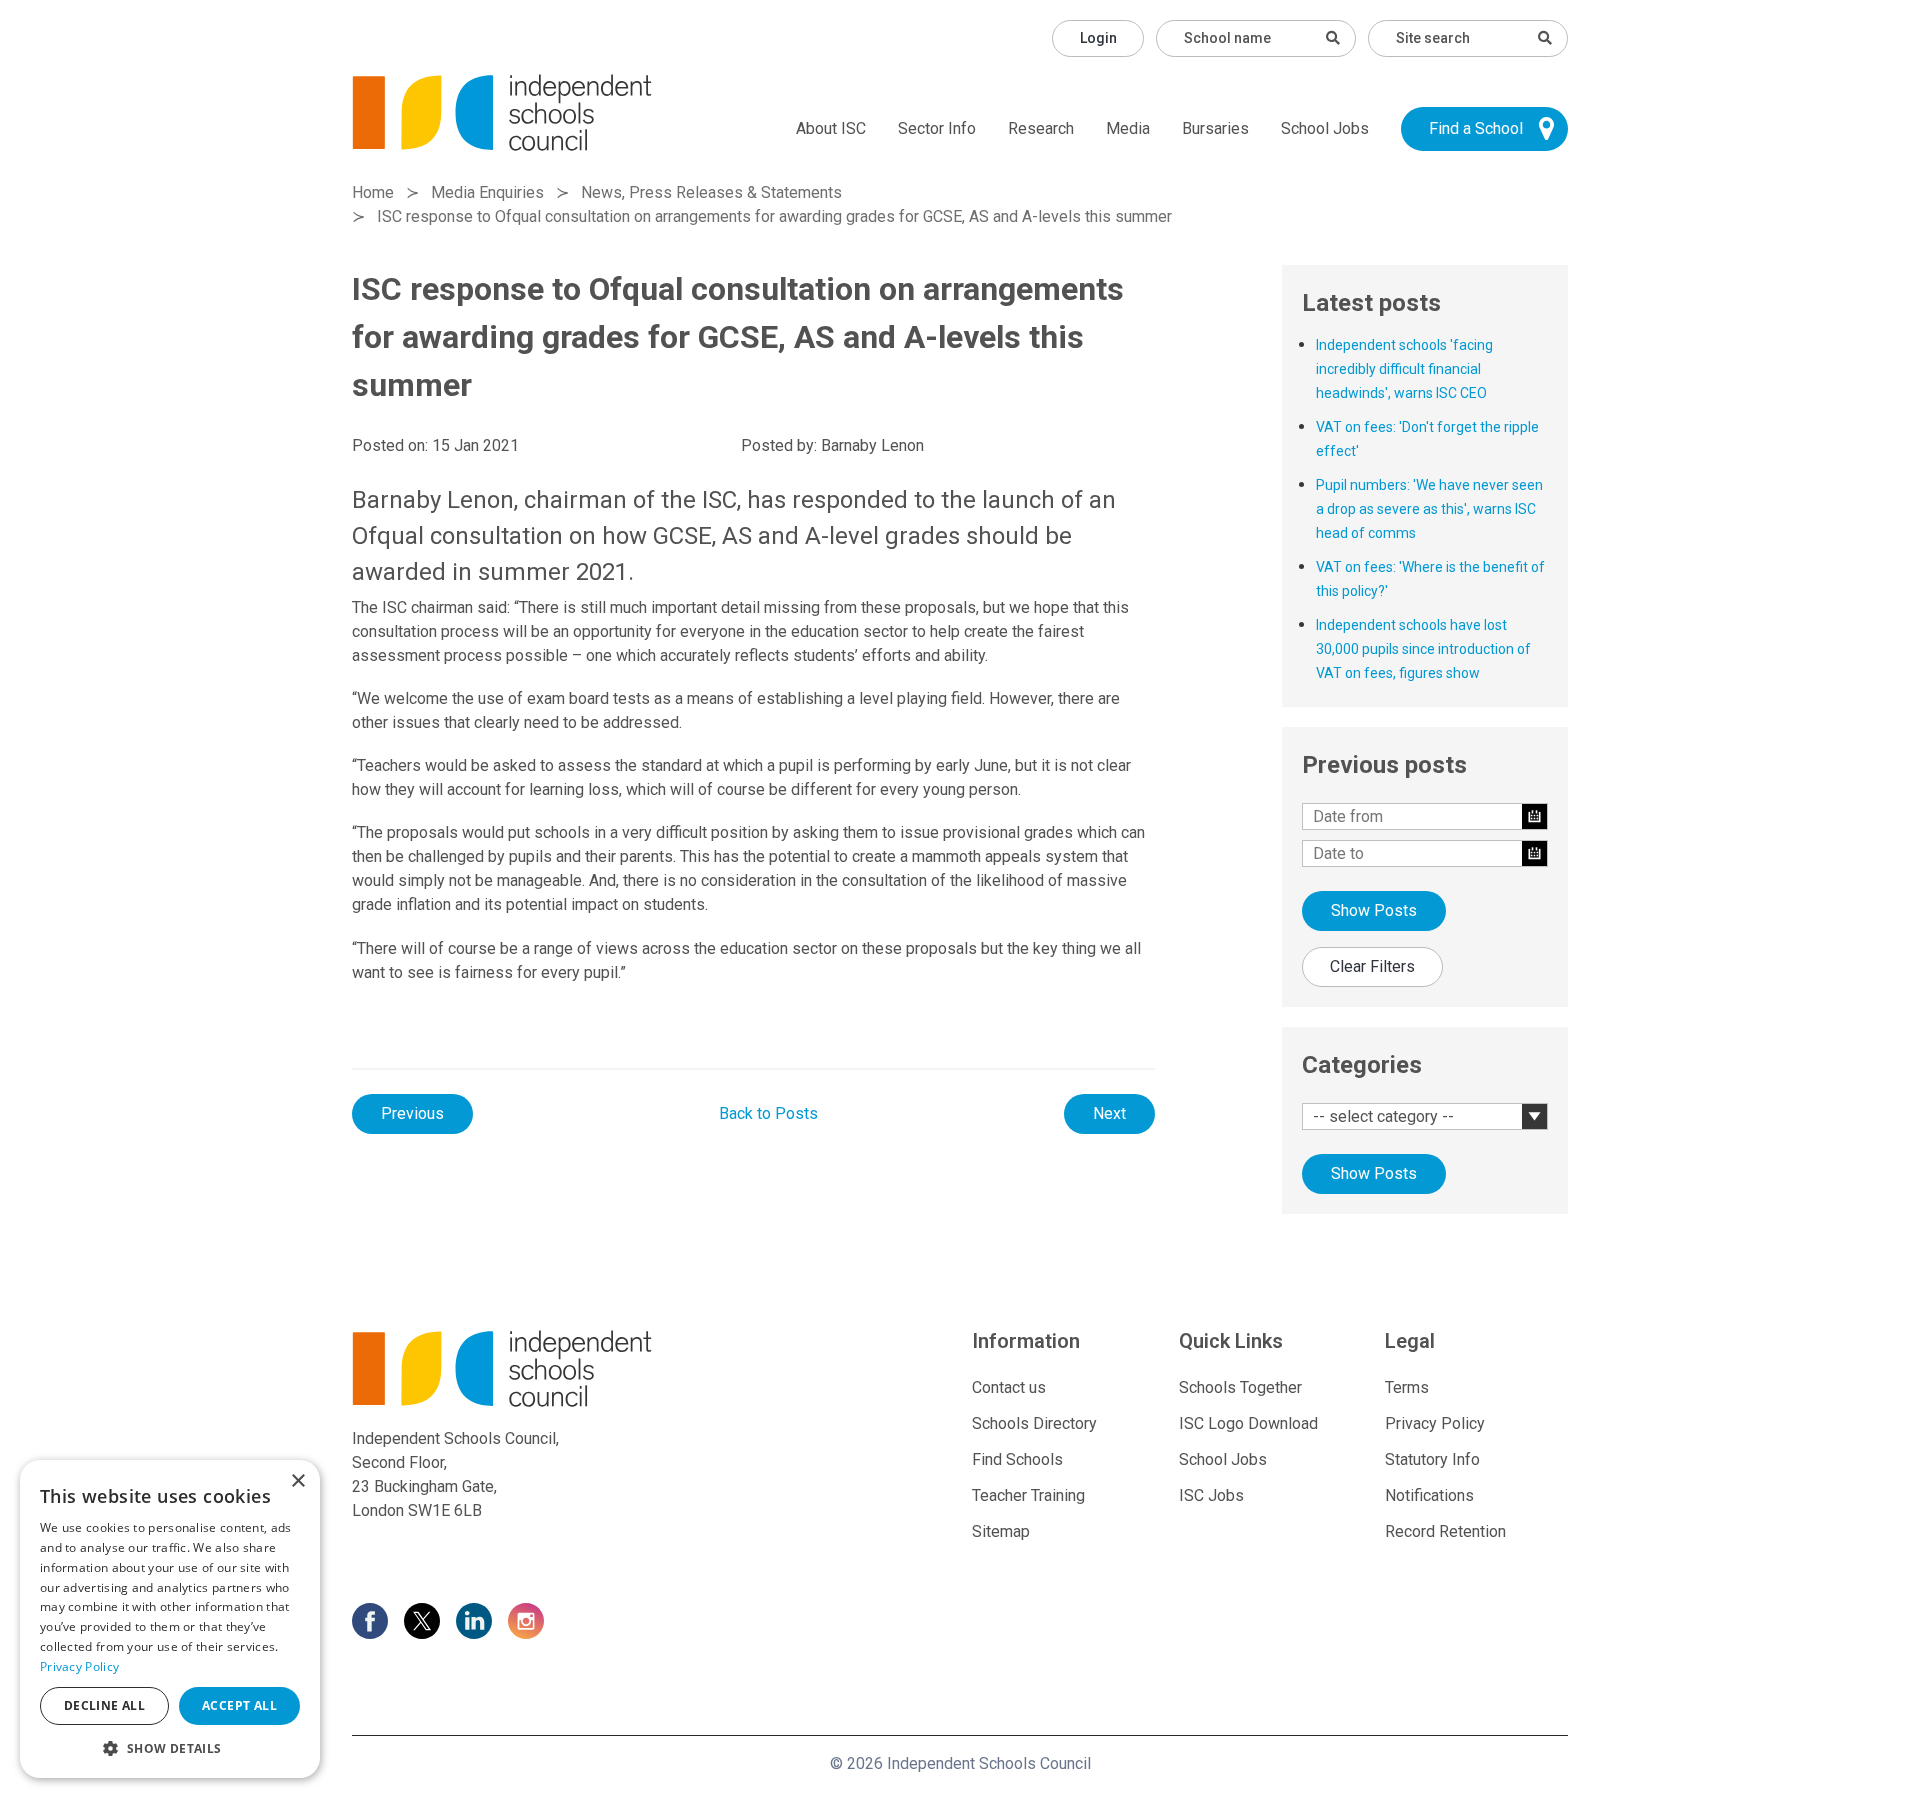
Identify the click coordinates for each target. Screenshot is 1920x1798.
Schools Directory (1034, 1423)
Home (373, 192)
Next (1109, 1113)
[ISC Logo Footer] (546, 1368)
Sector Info (937, 128)
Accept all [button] (239, 1705)
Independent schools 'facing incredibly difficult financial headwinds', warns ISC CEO (1404, 369)
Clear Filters (1372, 966)
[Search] (1545, 38)
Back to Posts (768, 1113)
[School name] (1333, 38)
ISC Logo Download (1248, 1423)
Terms (1407, 1387)
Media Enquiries (487, 192)
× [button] (297, 1481)
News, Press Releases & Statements (711, 192)
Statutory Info (1432, 1459)
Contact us (1009, 1387)
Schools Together (1240, 1387)
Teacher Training (1028, 1495)
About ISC (831, 128)
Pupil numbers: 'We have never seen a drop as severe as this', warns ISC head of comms (1429, 509)
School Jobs (1325, 128)
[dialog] (170, 1619)
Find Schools (1017, 1459)
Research (1041, 128)
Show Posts (1374, 910)
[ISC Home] (502, 111)
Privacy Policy (1435, 1423)
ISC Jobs (1211, 1495)
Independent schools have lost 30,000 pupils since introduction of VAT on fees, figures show (1423, 649)
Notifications (1429, 1495)
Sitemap (1001, 1531)
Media (1128, 128)
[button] (170, 1748)
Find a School (1476, 128)
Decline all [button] (104, 1705)
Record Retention (1445, 1531)
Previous (412, 1113)
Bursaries (1215, 128)
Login (1098, 38)
